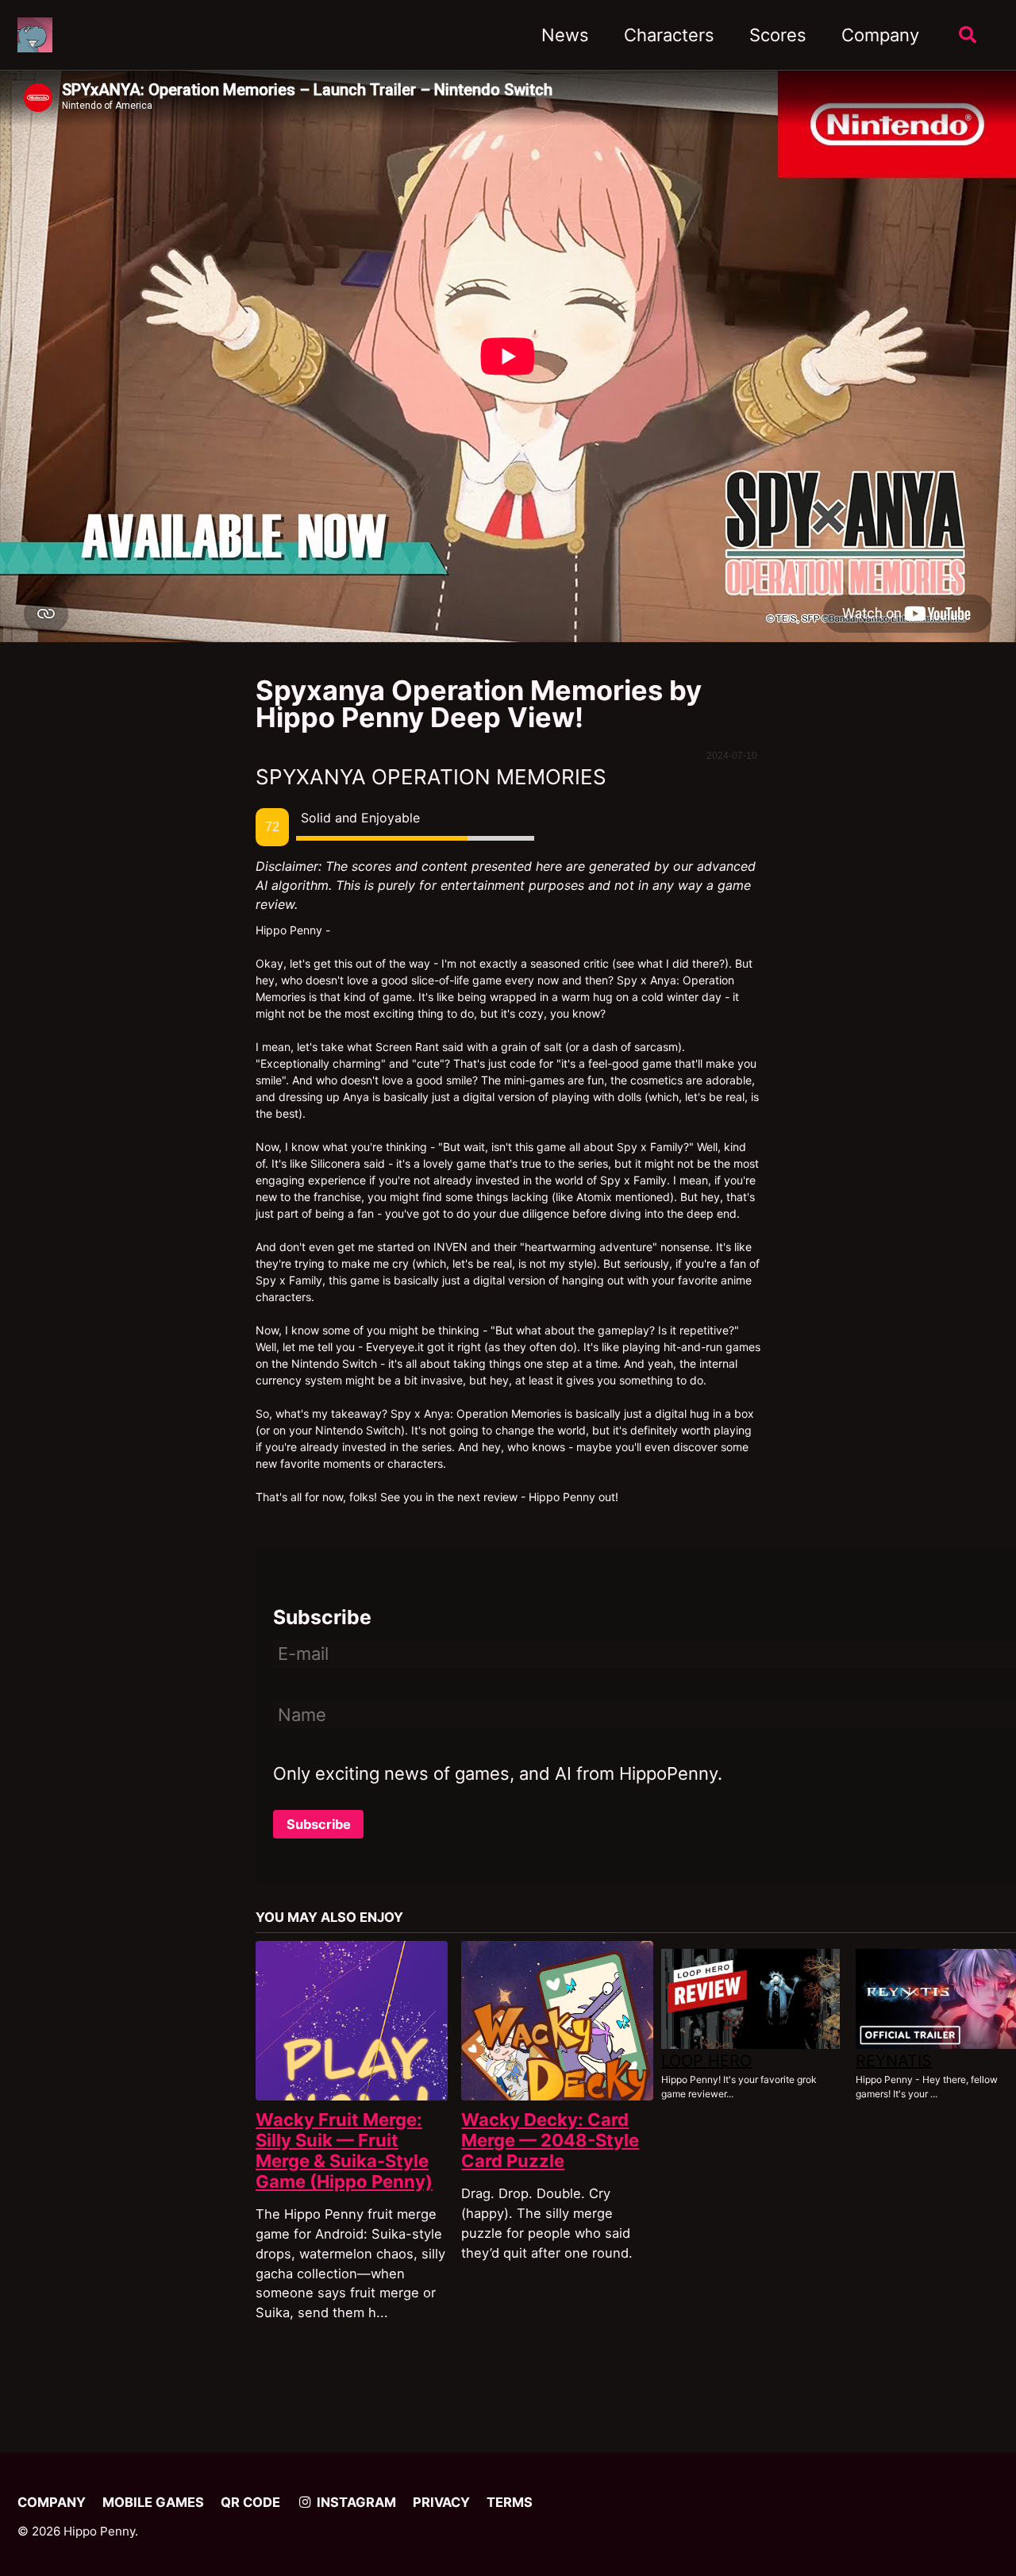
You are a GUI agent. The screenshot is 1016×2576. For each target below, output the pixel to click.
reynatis (894, 2061)
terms (510, 2502)
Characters (669, 35)
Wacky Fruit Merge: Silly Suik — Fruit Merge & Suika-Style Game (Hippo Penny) (344, 2151)
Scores (778, 35)
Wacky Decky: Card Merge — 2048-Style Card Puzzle (550, 2140)
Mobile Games (153, 2502)
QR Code (250, 2502)
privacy (441, 2502)
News (565, 35)
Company (880, 35)
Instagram (355, 2502)
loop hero (706, 2061)
